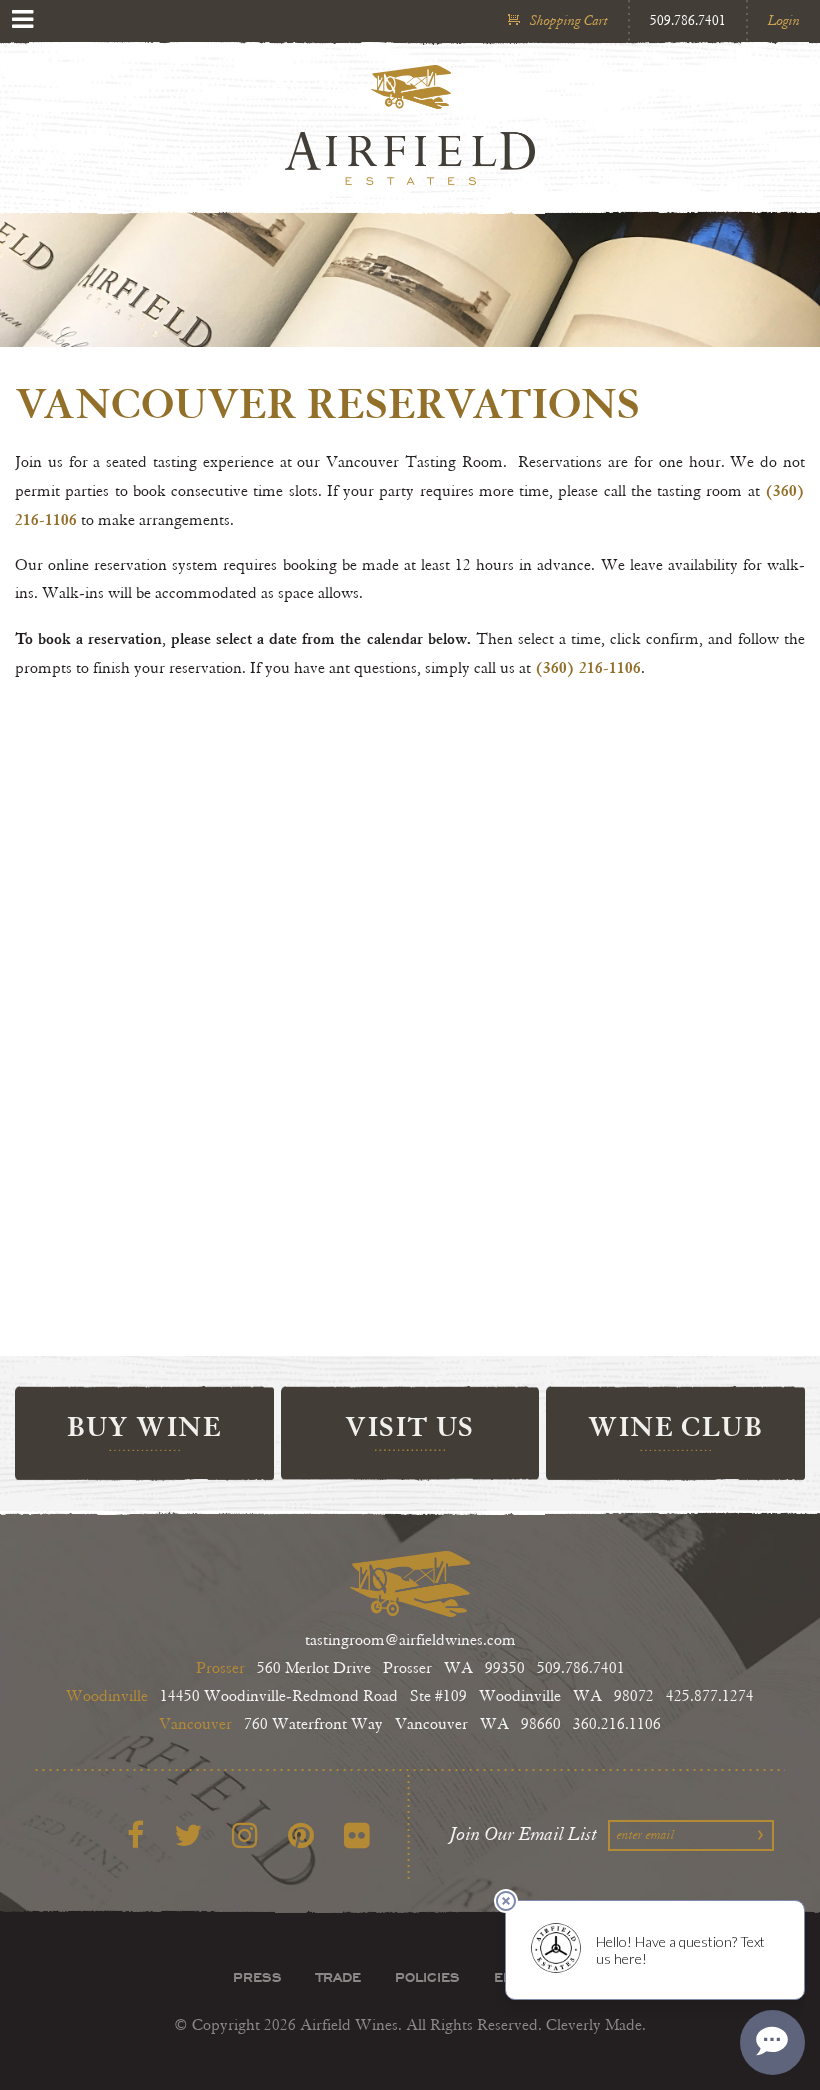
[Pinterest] (301, 1836)
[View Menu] (22, 19)
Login (784, 20)
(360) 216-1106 (588, 667)
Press (257, 1977)
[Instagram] (245, 1836)
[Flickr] (357, 1836)
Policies (427, 1977)
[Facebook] (135, 1836)
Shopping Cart (569, 20)
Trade (338, 1977)
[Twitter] (188, 1836)
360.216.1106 (617, 1724)
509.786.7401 (688, 20)
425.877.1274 (710, 1696)
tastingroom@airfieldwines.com (410, 1640)
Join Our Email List (524, 1834)
